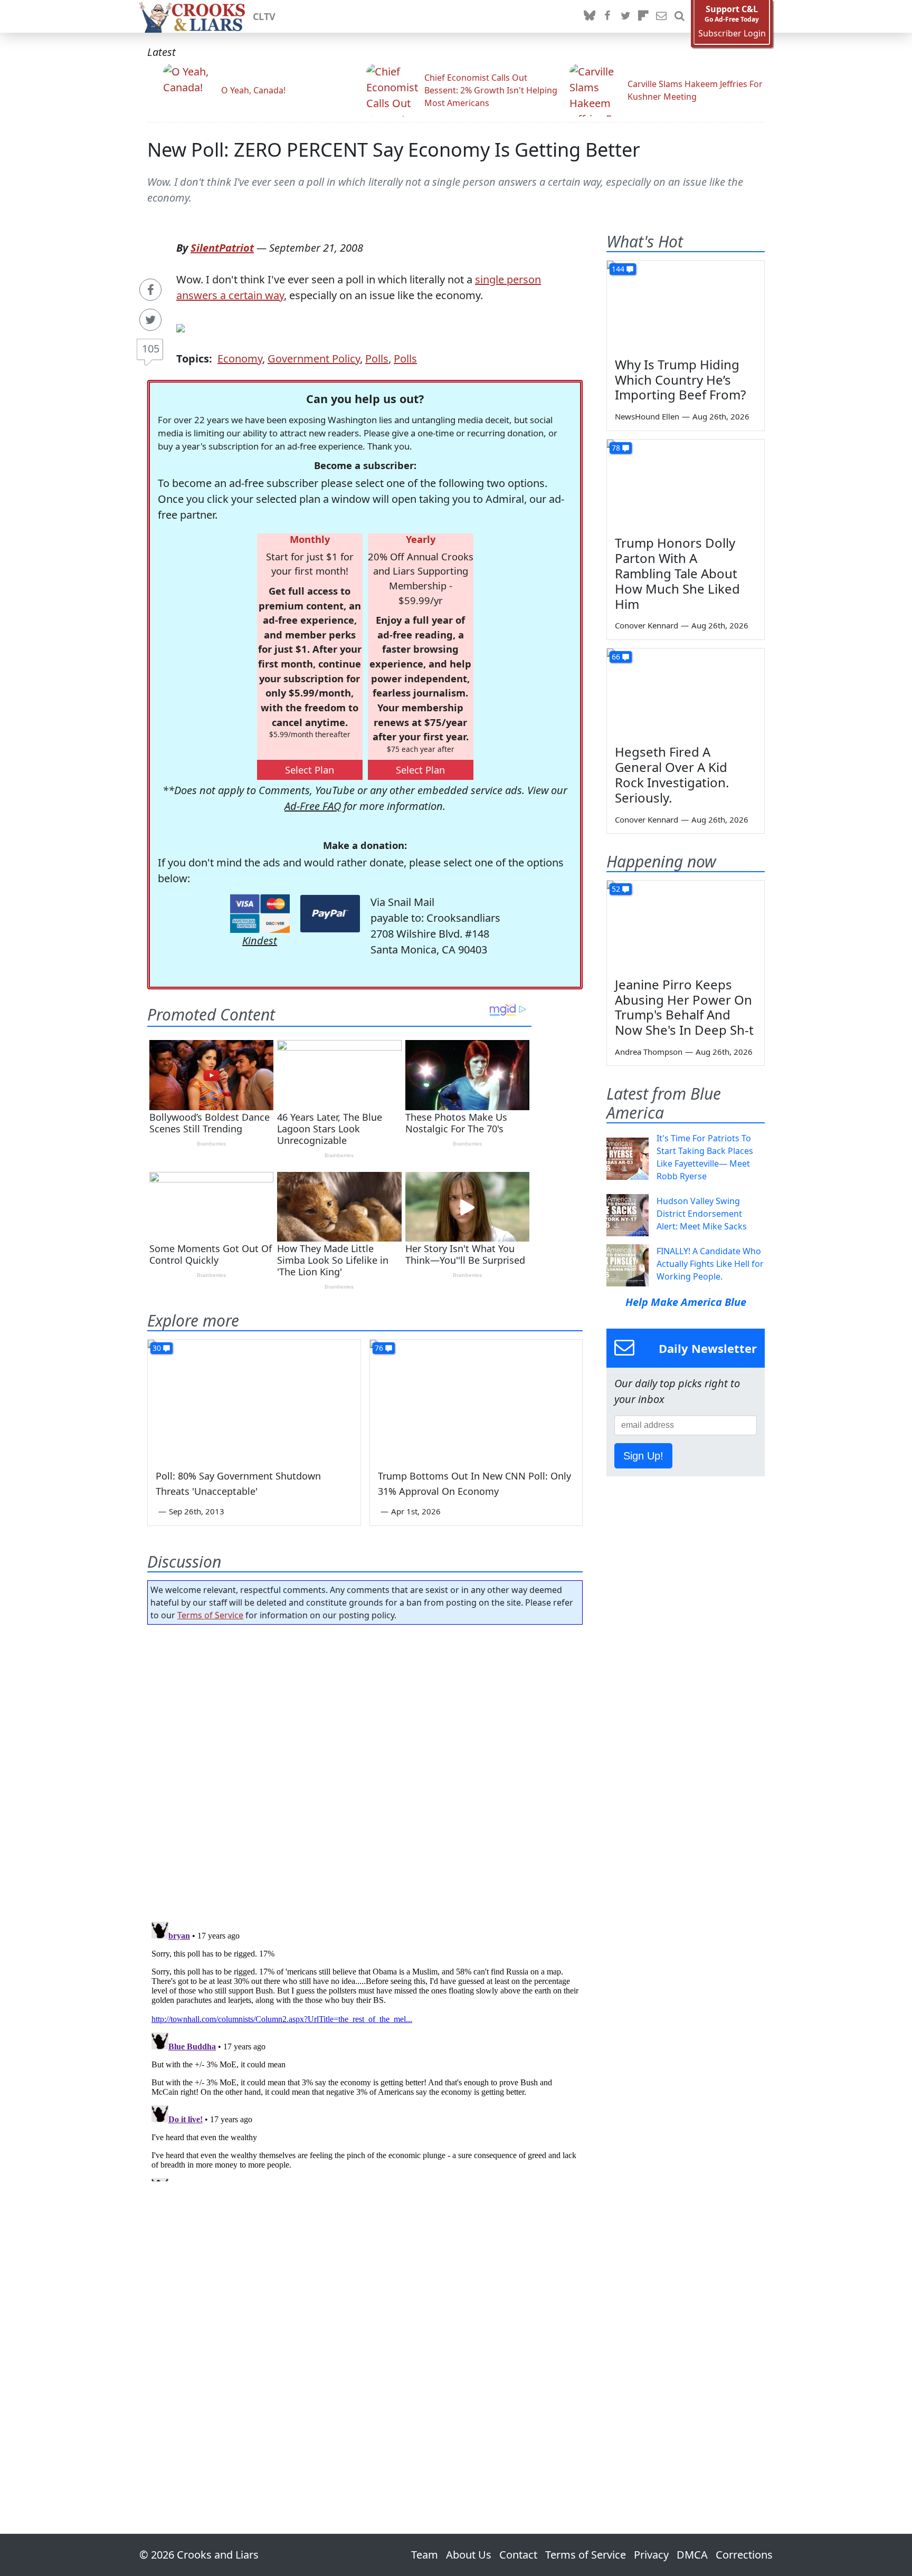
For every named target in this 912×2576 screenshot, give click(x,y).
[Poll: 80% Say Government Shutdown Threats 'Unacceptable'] (254, 1399)
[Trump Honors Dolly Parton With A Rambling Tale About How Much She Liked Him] (686, 484)
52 (616, 889)
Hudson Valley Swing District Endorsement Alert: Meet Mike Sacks (702, 1214)
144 (618, 269)
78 (616, 448)
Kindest (260, 941)
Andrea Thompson (649, 1052)
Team (425, 2555)
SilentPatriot (222, 248)
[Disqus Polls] (365, 1770)
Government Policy (314, 359)
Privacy (651, 2555)
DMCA (692, 2555)
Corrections (744, 2555)
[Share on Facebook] (150, 290)
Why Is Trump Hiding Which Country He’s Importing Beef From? (680, 380)
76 (379, 1348)
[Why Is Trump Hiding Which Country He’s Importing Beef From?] (686, 305)
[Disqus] (365, 2049)
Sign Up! (643, 1456)
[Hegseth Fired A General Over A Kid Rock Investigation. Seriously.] (686, 693)
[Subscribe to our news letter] (661, 16)
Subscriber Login (732, 34)
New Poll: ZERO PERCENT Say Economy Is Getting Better (394, 150)
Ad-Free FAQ (313, 806)
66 (616, 657)
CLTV (264, 16)
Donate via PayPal (330, 914)
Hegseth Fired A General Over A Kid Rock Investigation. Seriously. (672, 774)
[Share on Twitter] (150, 320)
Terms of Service (210, 1615)
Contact (518, 2555)
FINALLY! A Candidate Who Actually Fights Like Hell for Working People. (710, 1264)
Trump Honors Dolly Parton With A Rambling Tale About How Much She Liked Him (677, 573)
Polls (377, 359)
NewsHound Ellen (647, 416)
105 (151, 349)
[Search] (679, 16)
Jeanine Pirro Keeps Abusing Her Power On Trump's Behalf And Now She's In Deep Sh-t (684, 1007)
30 (157, 1348)
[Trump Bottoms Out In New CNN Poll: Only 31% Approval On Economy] (476, 1399)
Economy (240, 359)
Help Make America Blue (686, 1302)
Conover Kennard (647, 625)
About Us (469, 2555)
